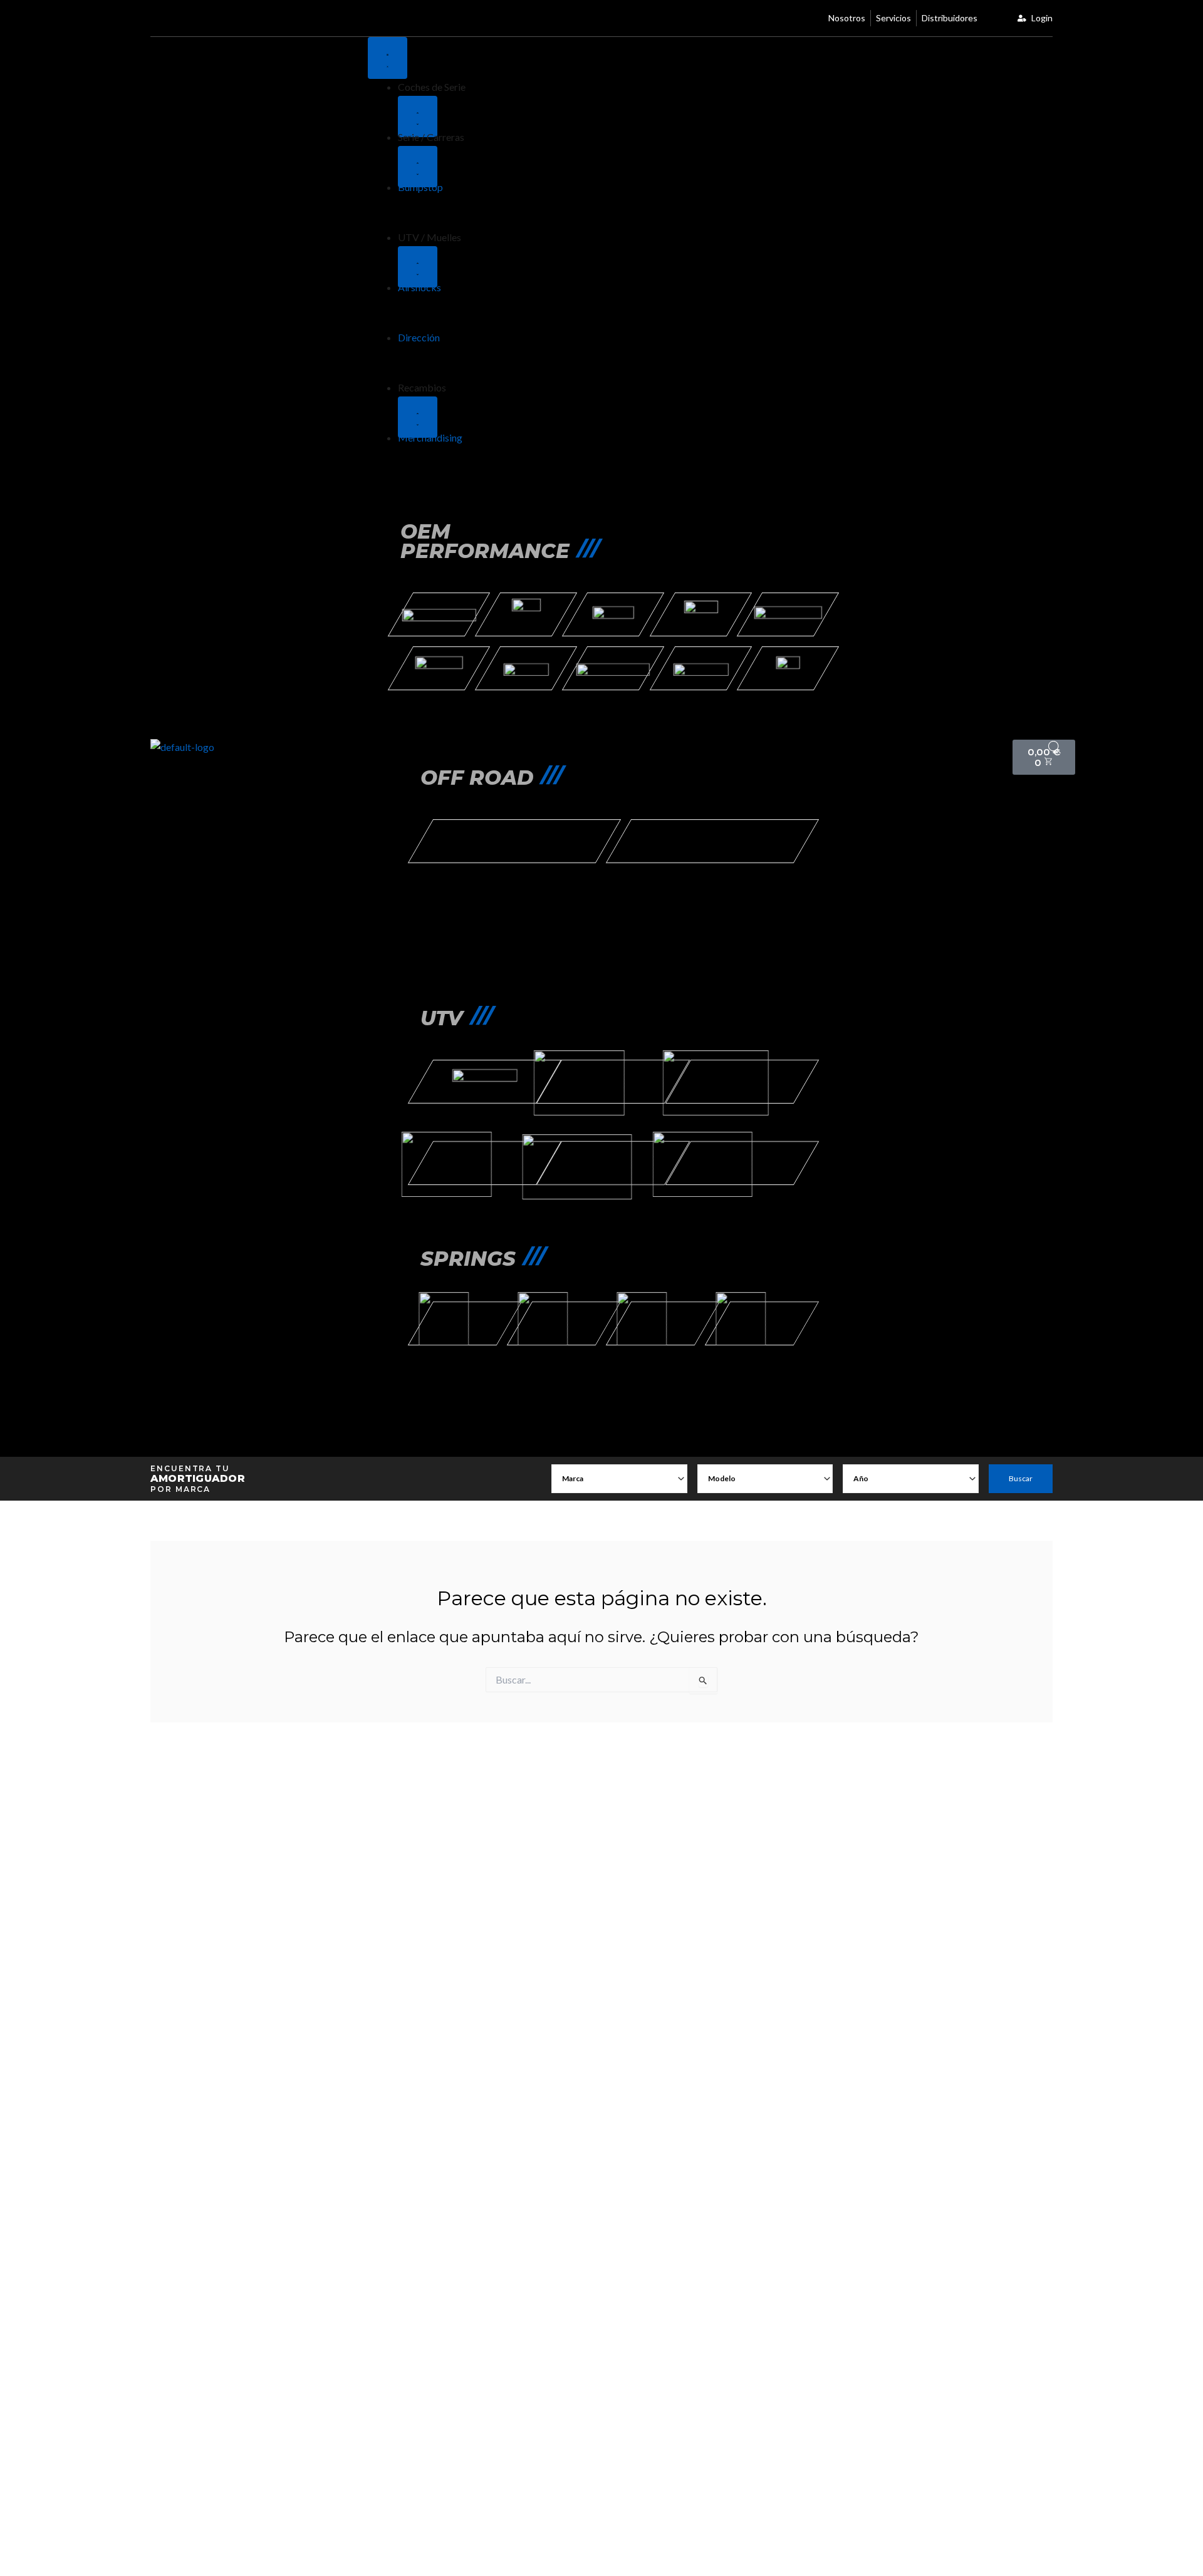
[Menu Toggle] (388, 58)
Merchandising (430, 437)
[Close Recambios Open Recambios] (418, 417)
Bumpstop (420, 187)
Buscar (1021, 1478)
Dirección (419, 337)
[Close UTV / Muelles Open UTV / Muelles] (418, 267)
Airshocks (419, 287)
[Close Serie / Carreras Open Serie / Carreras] (418, 167)
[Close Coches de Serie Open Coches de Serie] (418, 117)
